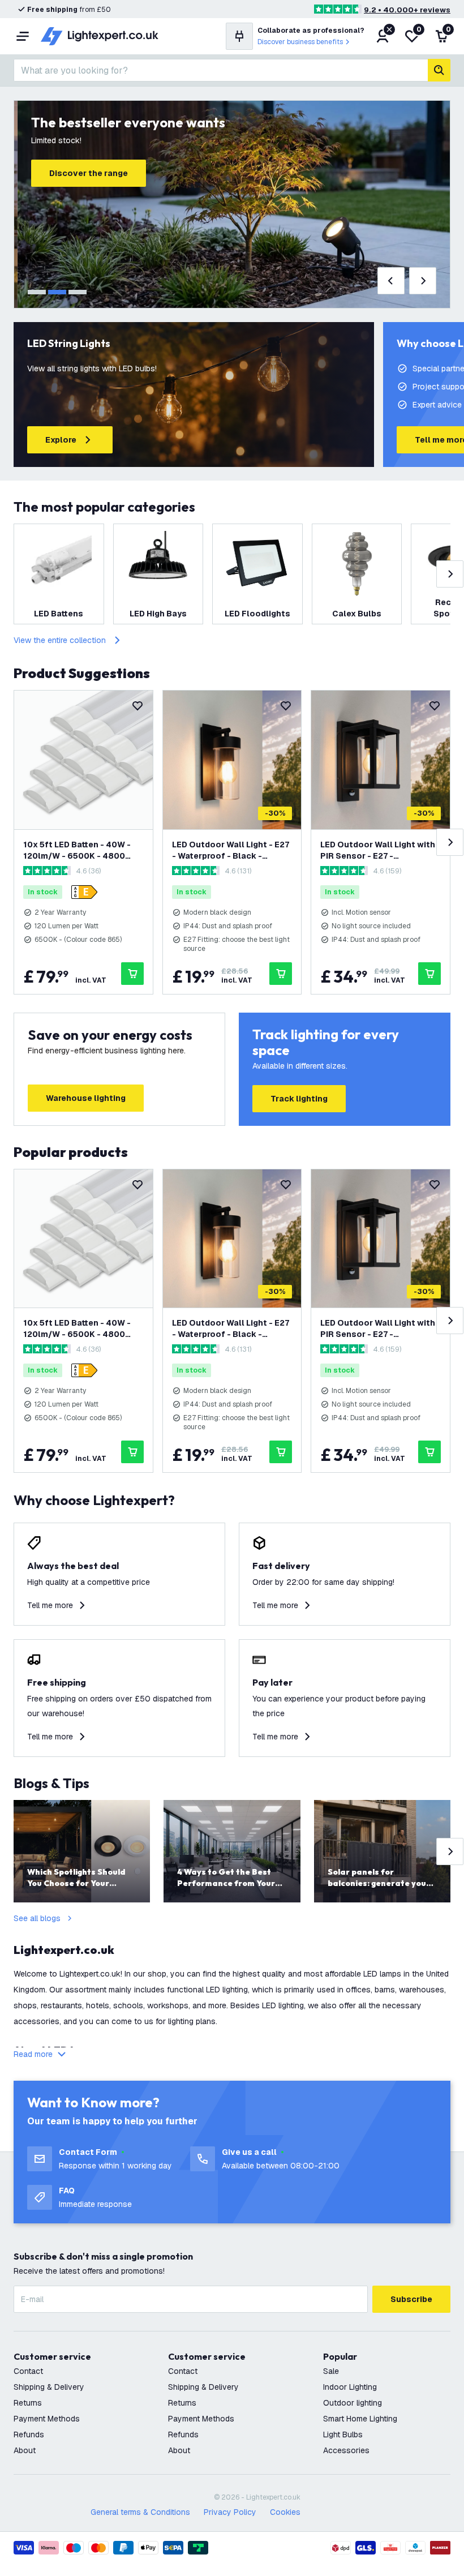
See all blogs (37, 1918)
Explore (61, 440)
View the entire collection (60, 640)
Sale (331, 2371)
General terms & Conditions (140, 2512)
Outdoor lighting (353, 2403)
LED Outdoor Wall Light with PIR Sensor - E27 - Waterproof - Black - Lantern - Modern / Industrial (379, 850)
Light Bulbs (343, 2434)
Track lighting (299, 1099)
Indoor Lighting (350, 2387)
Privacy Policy (230, 2512)
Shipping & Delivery (49, 2387)
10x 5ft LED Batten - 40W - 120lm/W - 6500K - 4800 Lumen (77, 850)
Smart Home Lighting (360, 2419)
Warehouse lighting (86, 1098)
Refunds (29, 2434)
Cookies (285, 2512)
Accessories (346, 2450)
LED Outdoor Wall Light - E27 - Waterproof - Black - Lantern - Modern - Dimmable (232, 850)
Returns (28, 2403)
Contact (28, 2371)
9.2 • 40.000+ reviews (407, 10)
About (25, 2450)
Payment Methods (47, 2419)
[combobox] (221, 70)
